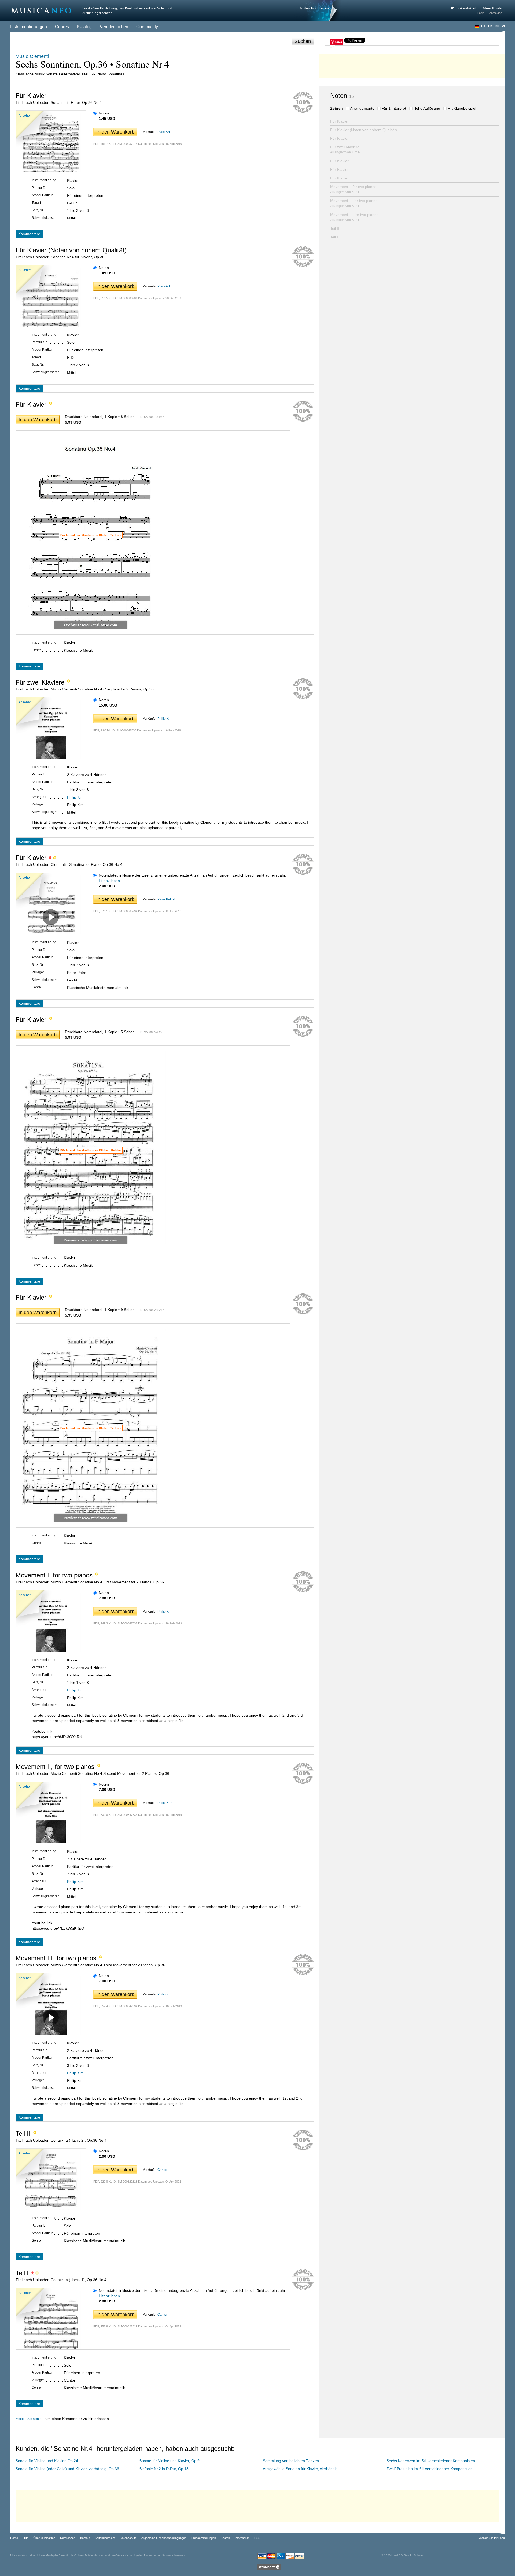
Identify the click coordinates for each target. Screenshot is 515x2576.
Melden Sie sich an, (30, 2419)
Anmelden (496, 13)
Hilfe (26, 2538)
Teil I (334, 237)
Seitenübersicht (105, 2538)
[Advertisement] (412, 64)
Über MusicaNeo (44, 2538)
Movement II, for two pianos (354, 203)
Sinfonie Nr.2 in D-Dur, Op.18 (164, 2469)
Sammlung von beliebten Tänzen (291, 2461)
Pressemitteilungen (204, 2538)
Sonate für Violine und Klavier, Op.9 (169, 2461)
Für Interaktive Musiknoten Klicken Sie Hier (91, 535)
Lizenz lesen (109, 881)
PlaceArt (164, 132)
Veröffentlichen (114, 27)
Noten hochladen (314, 8)
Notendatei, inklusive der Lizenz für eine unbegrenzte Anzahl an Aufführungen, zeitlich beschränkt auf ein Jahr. (192, 875)
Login (481, 13)
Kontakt (85, 2538)
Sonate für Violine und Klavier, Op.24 (47, 2461)
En (490, 26)
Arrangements (362, 108)
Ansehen (25, 116)
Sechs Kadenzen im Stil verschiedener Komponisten (431, 2461)
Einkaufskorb (467, 8)
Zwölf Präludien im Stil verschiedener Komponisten (430, 2469)
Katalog (84, 27)
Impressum (242, 2538)
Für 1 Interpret (394, 108)
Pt (503, 26)
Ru (497, 26)
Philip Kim (165, 719)
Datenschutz (128, 2538)
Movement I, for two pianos (353, 189)
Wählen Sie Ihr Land (492, 2538)
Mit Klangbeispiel (462, 108)
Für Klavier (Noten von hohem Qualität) (364, 130)
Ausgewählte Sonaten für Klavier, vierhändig (300, 2469)
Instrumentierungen (29, 27)
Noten (104, 113)
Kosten (225, 2538)
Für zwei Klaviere (345, 149)
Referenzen (68, 2538)
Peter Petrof (166, 899)
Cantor (162, 2170)
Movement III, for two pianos (354, 217)
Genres (62, 27)
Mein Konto (492, 8)
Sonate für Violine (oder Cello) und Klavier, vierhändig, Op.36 (67, 2469)
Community (147, 27)
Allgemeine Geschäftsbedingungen (164, 2538)
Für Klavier (339, 121)
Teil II (335, 228)
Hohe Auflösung (427, 108)
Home (14, 2538)
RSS (257, 2538)
